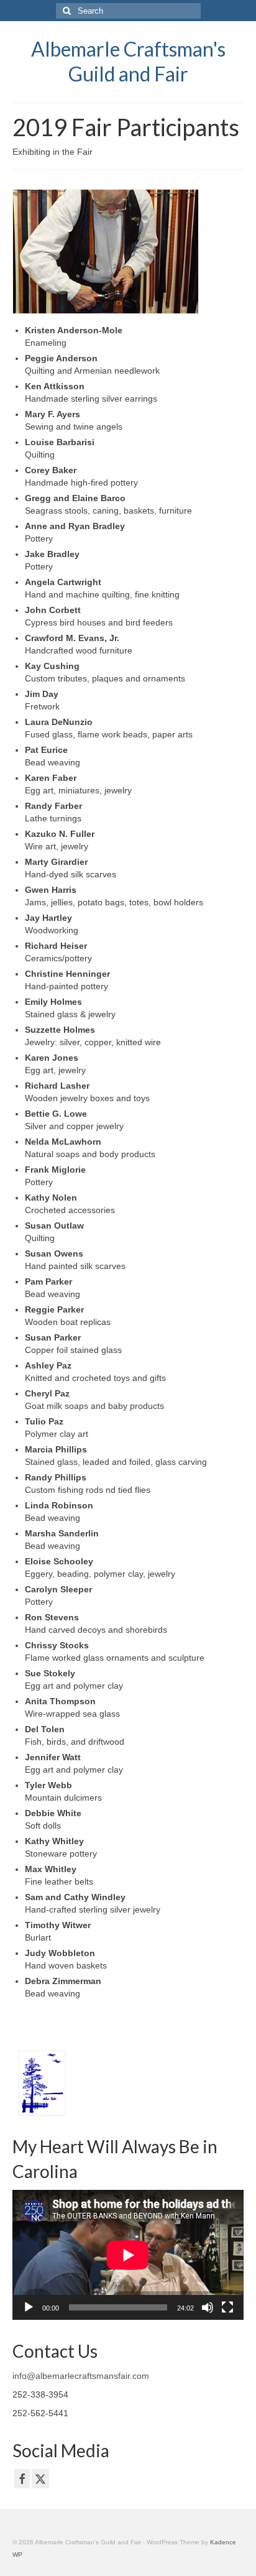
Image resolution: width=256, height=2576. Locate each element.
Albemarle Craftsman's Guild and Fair (128, 61)
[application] (128, 2255)
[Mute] (208, 2307)
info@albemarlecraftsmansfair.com (81, 2376)
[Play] (29, 2307)
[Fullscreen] (227, 2307)
